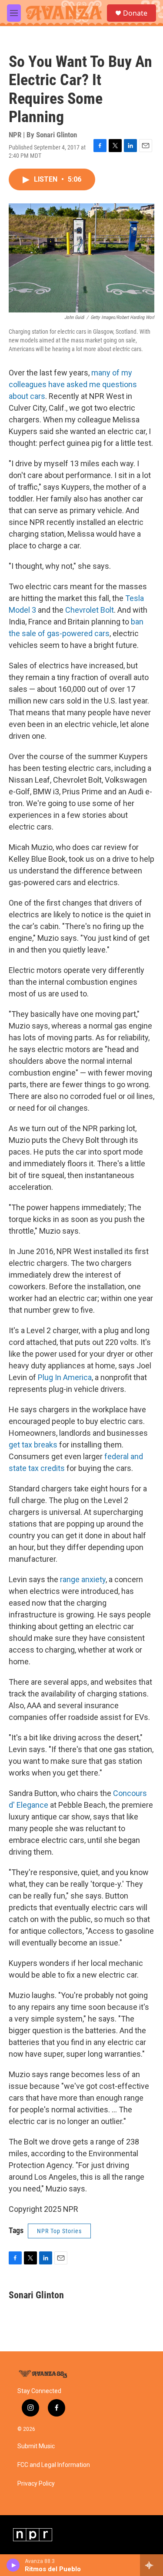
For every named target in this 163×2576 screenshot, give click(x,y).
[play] (13, 2565)
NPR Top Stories (59, 2231)
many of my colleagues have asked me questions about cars (73, 384)
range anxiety (83, 1579)
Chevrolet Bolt (90, 610)
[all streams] (151, 2565)
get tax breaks (33, 1445)
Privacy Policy (36, 2484)
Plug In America (65, 1377)
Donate (135, 13)
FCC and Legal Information (54, 2465)
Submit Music (36, 2446)
